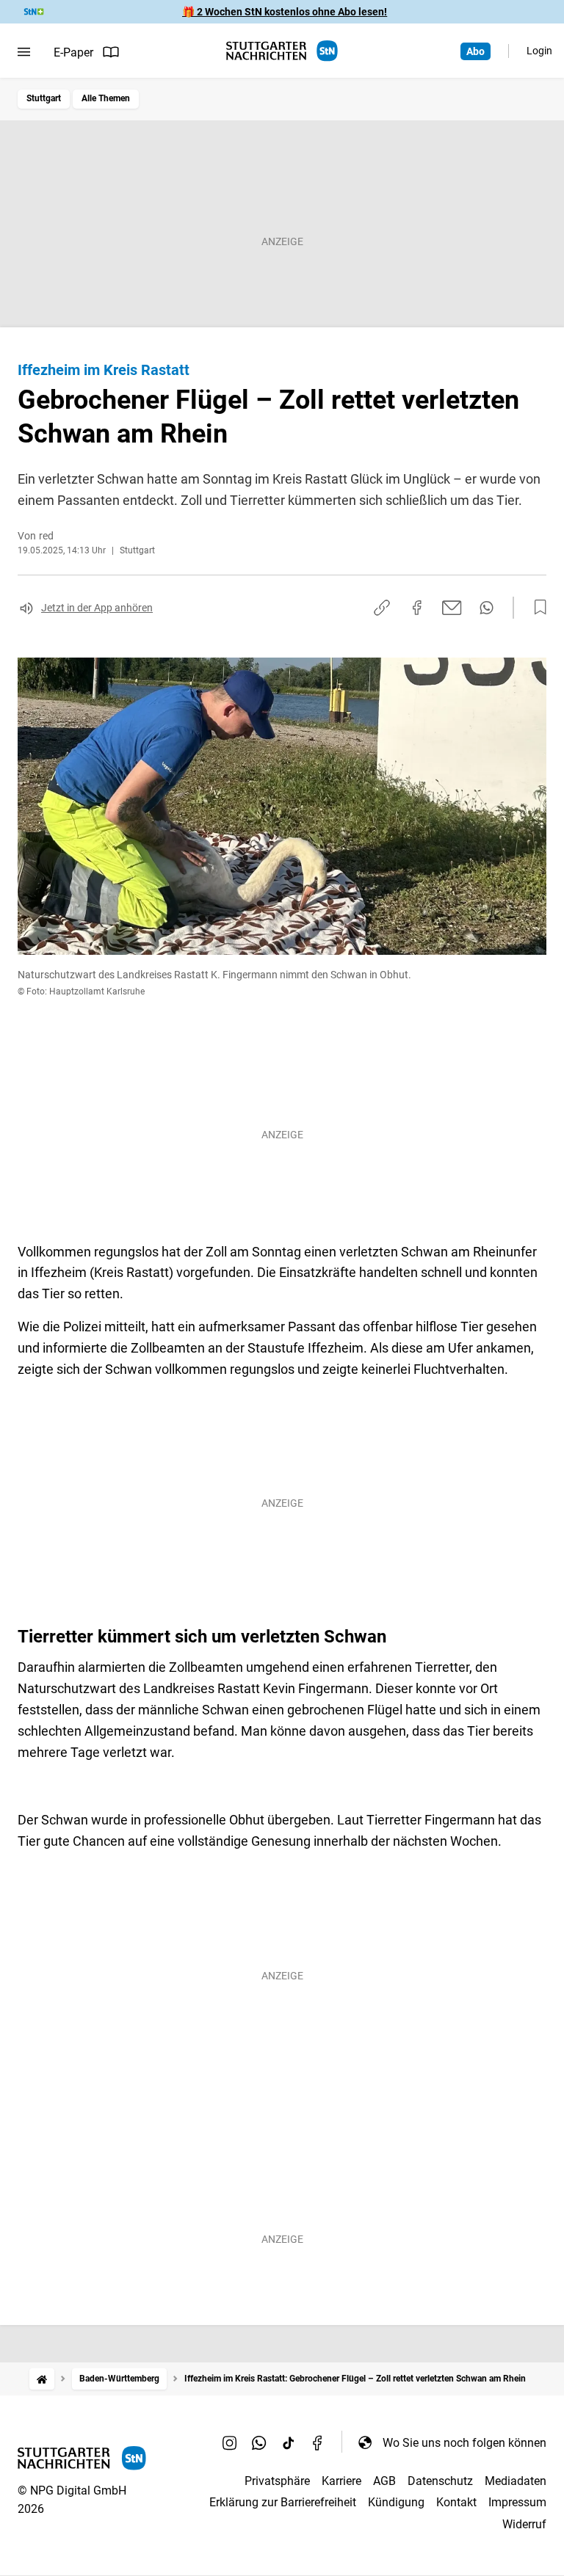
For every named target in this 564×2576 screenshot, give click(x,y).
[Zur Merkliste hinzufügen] (536, 608)
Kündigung (396, 2502)
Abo (476, 51)
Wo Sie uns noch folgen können (464, 2443)
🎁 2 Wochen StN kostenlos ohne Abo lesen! (285, 12)
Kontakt (456, 2502)
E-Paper (73, 52)
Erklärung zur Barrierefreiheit (283, 2502)
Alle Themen (106, 98)
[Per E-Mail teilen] (452, 608)
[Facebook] (318, 2442)
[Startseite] (42, 2379)
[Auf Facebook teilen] (417, 608)
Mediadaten (516, 2481)
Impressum (517, 2502)
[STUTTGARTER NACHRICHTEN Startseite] (282, 51)
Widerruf (524, 2524)
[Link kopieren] (382, 608)
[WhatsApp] (259, 2442)
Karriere (341, 2481)
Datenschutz (440, 2481)
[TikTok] (289, 2442)
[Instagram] (230, 2442)
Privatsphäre (277, 2481)
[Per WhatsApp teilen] (487, 608)
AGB (384, 2481)
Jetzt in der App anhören (97, 608)
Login (539, 51)
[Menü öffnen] (24, 52)
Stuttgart (44, 98)
